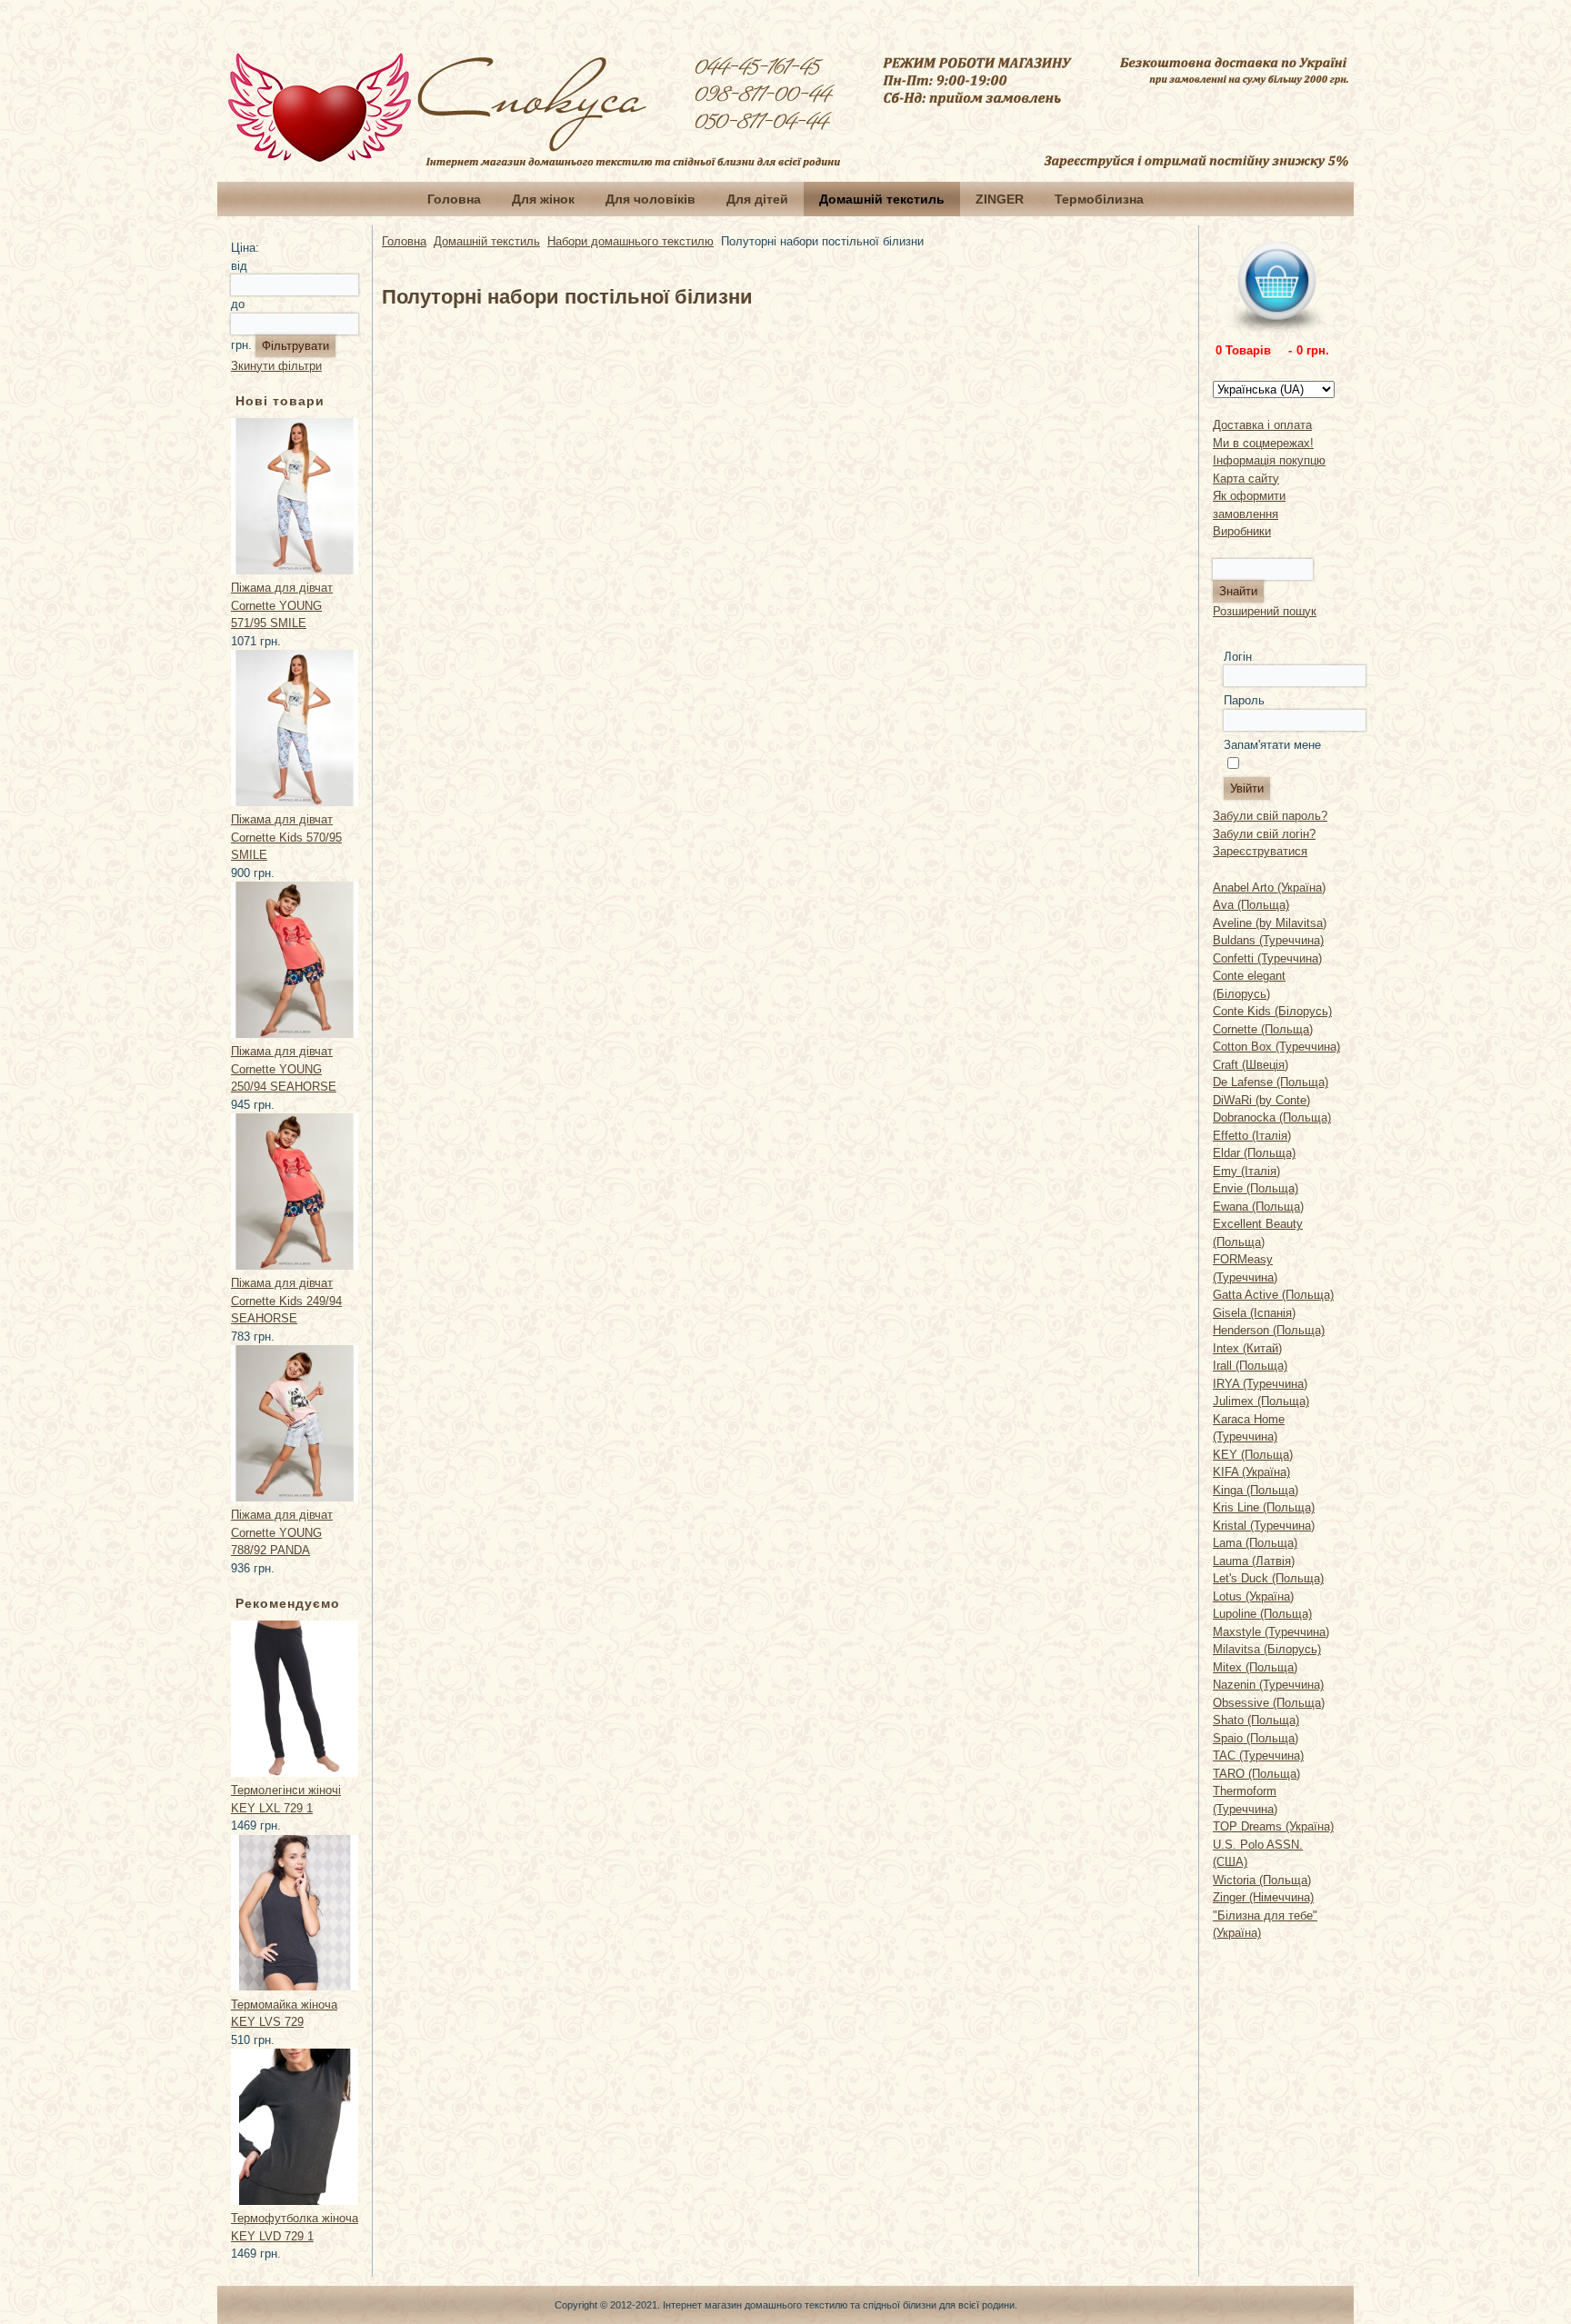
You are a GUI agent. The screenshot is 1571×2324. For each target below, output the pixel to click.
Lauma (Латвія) (1254, 1561)
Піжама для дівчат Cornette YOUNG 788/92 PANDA (282, 1532)
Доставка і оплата (1262, 425)
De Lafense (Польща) (1271, 1082)
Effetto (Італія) (1252, 1136)
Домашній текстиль (882, 199)
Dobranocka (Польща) (1272, 1117)
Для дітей (757, 199)
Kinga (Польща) (1256, 1490)
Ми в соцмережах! (1263, 443)
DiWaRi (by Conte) (1261, 1100)
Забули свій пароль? (1270, 816)
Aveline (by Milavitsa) (1270, 923)
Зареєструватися (1260, 851)
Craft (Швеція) (1251, 1065)
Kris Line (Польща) (1264, 1507)
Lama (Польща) (1255, 1543)
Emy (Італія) (1246, 1171)
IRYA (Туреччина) (1260, 1384)
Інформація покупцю (1269, 460)
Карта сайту (1246, 479)
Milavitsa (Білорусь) (1267, 1649)
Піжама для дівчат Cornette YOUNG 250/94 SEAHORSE (284, 1069)
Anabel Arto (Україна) (1269, 888)
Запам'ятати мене (1272, 745)
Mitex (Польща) (1255, 1667)
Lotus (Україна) (1253, 1596)
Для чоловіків (650, 199)
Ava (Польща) (1251, 905)
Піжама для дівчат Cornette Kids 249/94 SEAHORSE (286, 1301)
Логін (1238, 657)
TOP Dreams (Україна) (1273, 1826)
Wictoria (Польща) (1262, 1880)
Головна (454, 199)
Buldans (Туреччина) (1268, 940)
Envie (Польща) (1256, 1188)
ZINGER (1000, 199)
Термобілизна (1099, 199)
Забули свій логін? (1264, 834)
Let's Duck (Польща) (1268, 1578)
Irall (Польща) (1250, 1366)
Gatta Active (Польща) (1273, 1295)
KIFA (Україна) (1251, 1472)
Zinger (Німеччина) (1263, 1897)
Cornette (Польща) (1263, 1029)
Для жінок (543, 199)
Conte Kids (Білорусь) (1272, 1011)
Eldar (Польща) (1254, 1153)
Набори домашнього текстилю (630, 241)
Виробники (1242, 531)
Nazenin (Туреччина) (1268, 1685)
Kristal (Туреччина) (1264, 1526)
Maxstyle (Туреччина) (1271, 1632)
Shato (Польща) (1256, 1720)
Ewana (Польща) (1258, 1207)
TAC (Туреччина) (1258, 1755)
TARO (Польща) (1256, 1774)
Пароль (1244, 700)
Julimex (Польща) (1261, 1401)
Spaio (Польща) (1256, 1738)
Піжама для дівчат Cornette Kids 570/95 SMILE (286, 837)
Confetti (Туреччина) (1267, 958)
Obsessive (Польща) (1269, 1703)
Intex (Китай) (1247, 1348)
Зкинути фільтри (276, 366)
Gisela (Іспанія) (1254, 1313)
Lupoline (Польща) (1262, 1614)
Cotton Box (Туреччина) (1276, 1047)
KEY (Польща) (1253, 1455)
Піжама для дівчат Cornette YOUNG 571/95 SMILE (282, 605)
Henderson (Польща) (1269, 1330)
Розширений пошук (1265, 611)
